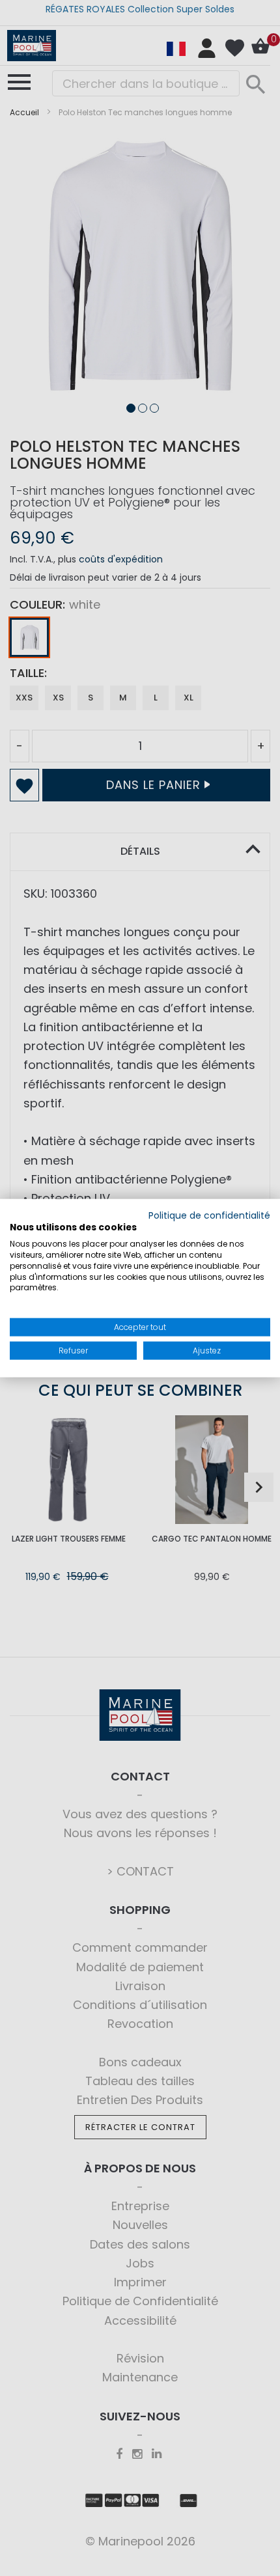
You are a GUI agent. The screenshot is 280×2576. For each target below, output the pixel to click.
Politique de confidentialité (209, 1215)
